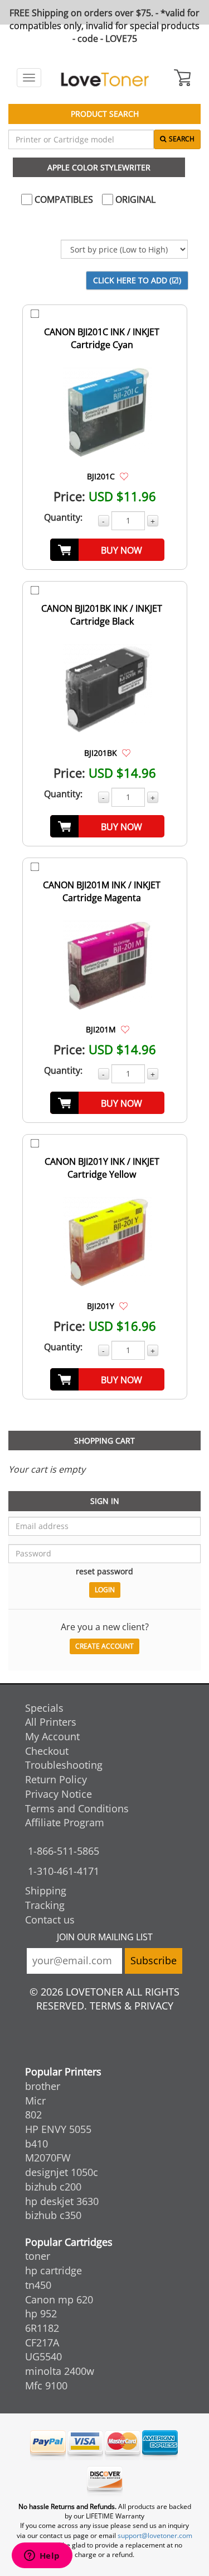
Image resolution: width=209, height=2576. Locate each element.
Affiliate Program (65, 1822)
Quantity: (63, 517)
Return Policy (56, 1779)
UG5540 (43, 2356)
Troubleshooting (64, 1765)
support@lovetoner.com (155, 2535)
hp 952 (41, 2313)
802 (33, 2115)
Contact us (50, 1920)
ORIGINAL (134, 199)
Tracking (45, 1905)
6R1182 (42, 2328)
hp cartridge (54, 2270)
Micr (35, 2101)
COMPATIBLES (63, 199)
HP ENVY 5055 (58, 2129)
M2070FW (48, 2158)
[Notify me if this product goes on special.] (124, 476)
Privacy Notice (59, 1794)
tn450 (38, 2285)
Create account (104, 1646)
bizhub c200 (53, 2187)
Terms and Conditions (77, 1808)
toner (38, 2256)
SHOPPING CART (104, 1441)
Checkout (47, 1751)
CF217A (42, 2342)
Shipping (46, 1891)
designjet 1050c (62, 2172)
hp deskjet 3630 (62, 2201)
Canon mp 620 (59, 2299)
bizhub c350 (53, 2215)
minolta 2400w (60, 2371)
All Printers (51, 1722)
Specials (44, 1708)
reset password (104, 1571)
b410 (37, 2144)
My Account (52, 1736)
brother (43, 2086)
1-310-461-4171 (64, 1871)
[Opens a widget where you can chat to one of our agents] (42, 2556)
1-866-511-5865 (64, 1851)
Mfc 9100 (46, 2385)
